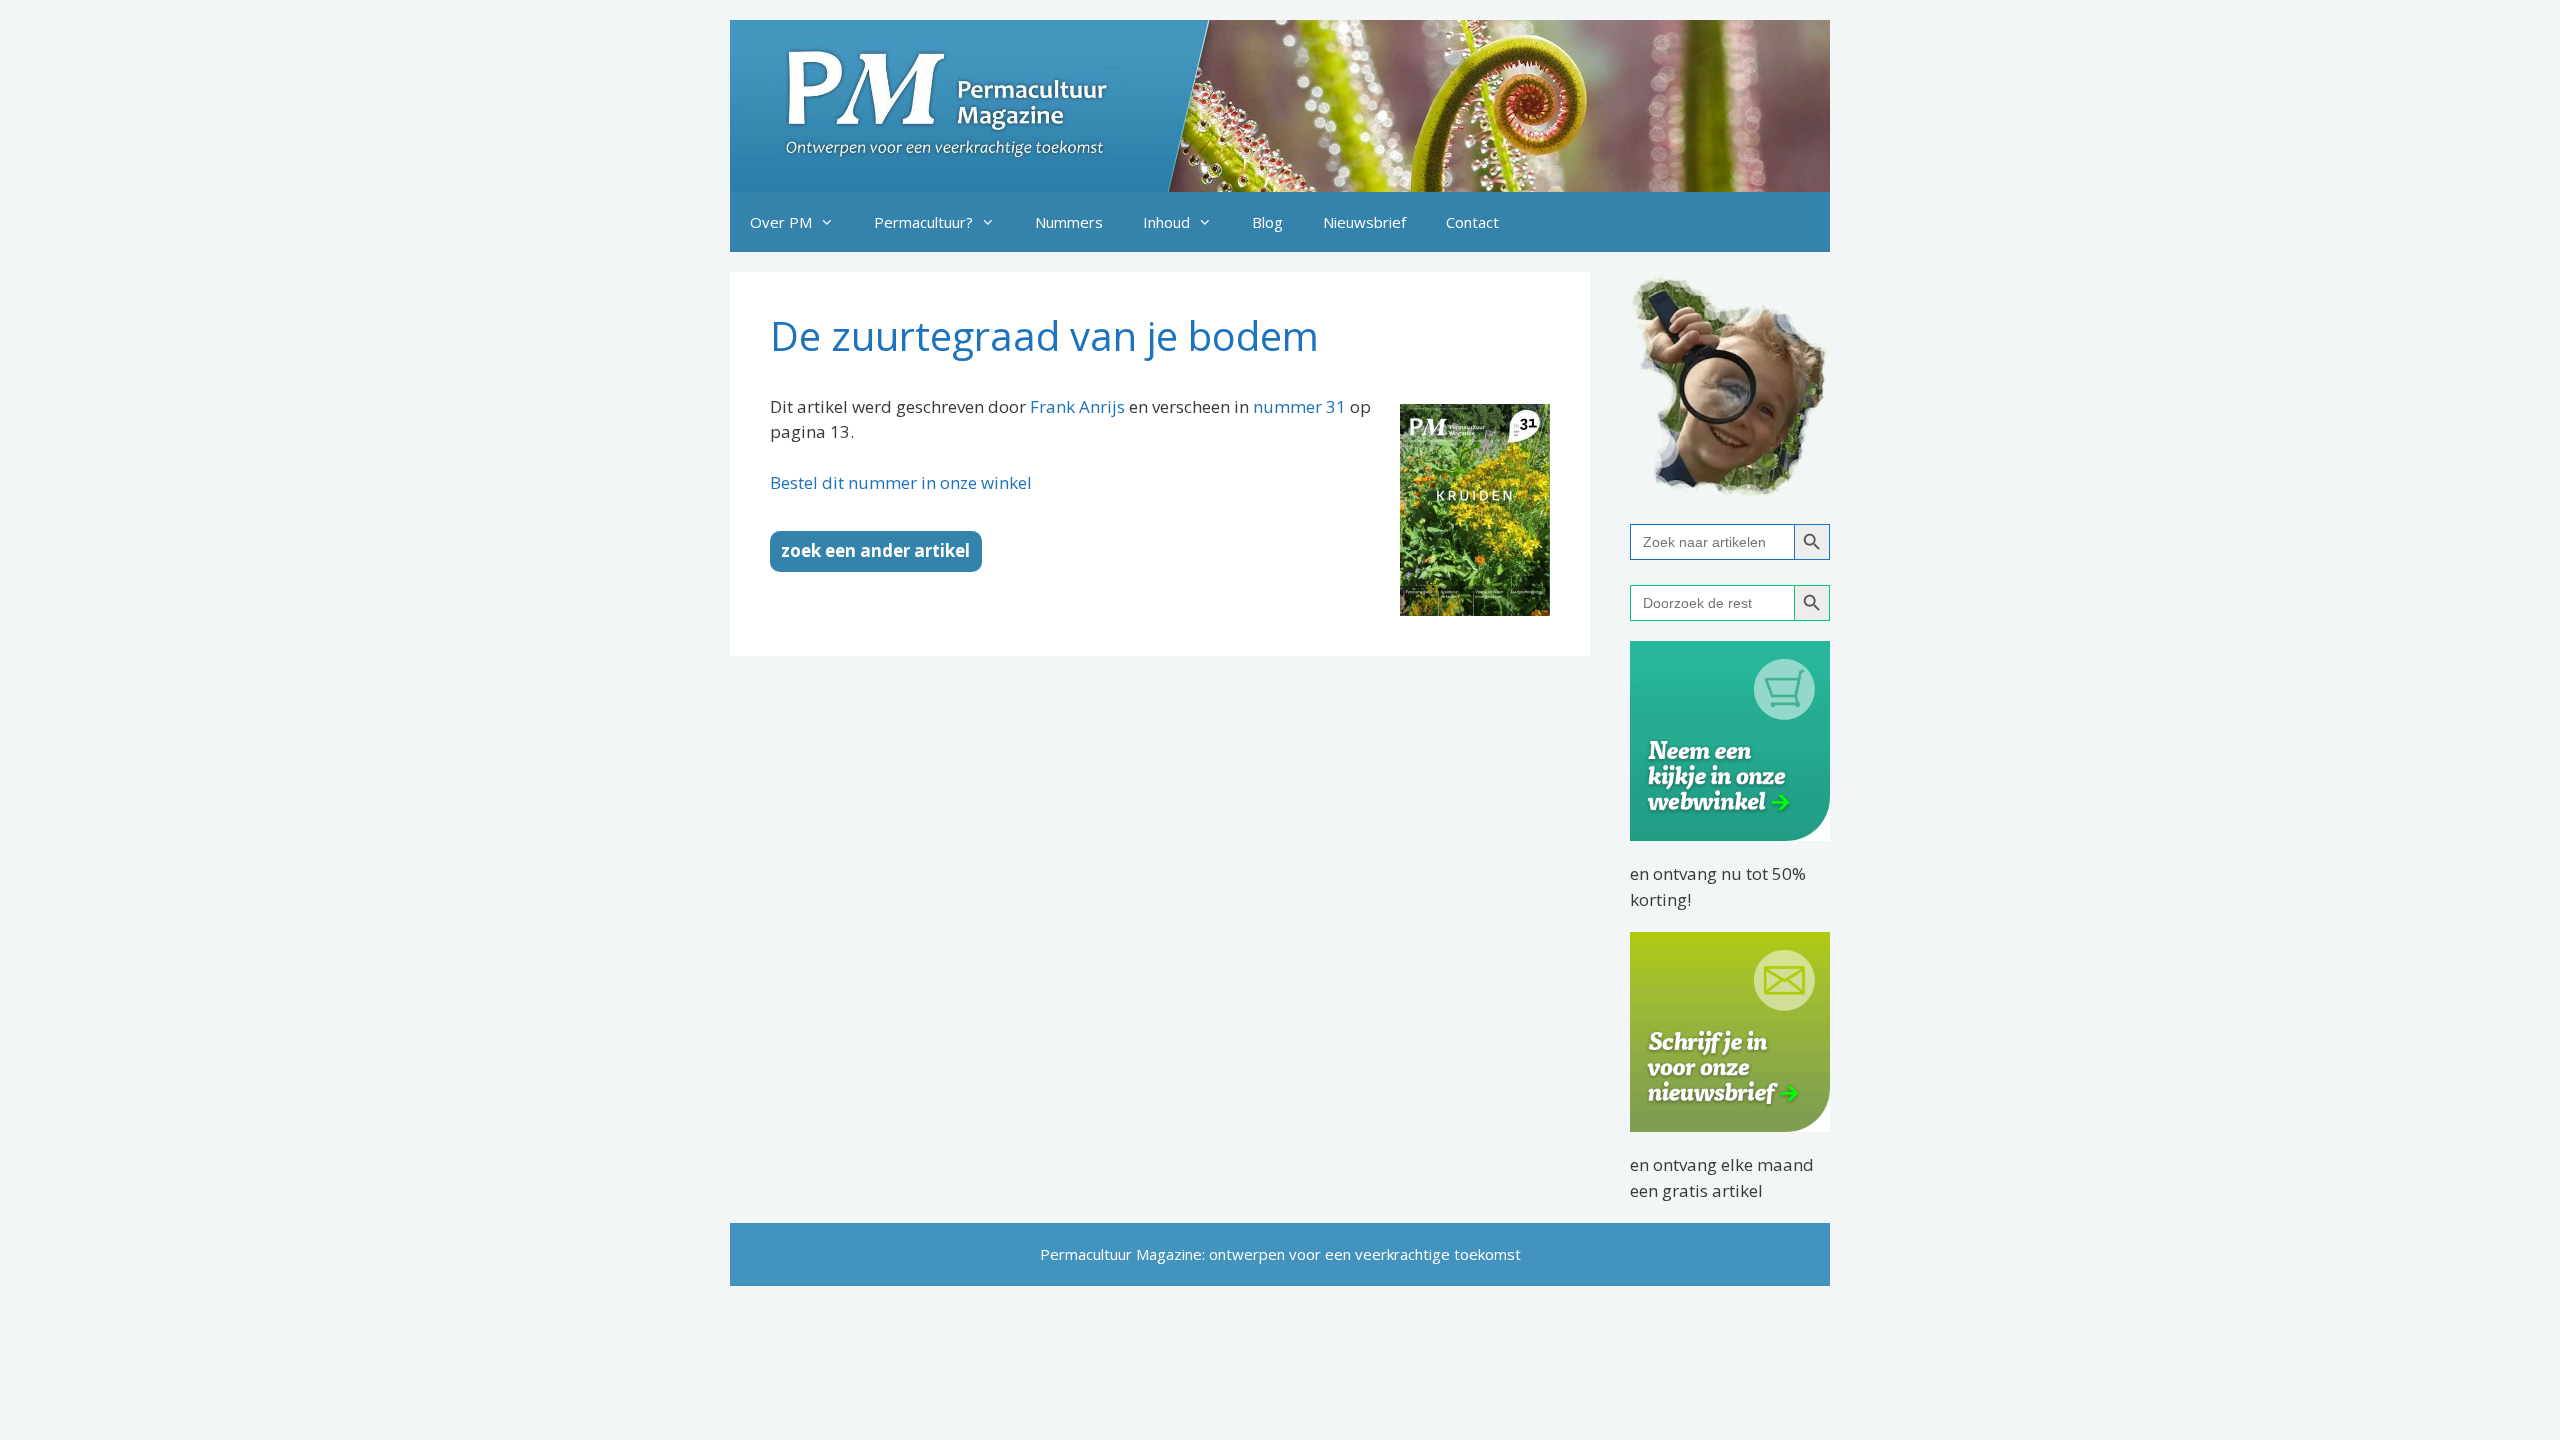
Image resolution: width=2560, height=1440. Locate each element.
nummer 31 (1299, 406)
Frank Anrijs (1077, 406)
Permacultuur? (923, 222)
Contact (1472, 222)
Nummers (1069, 222)
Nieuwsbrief (1364, 222)
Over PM (781, 222)
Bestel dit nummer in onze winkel (901, 482)
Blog (1267, 222)
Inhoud (1166, 222)
